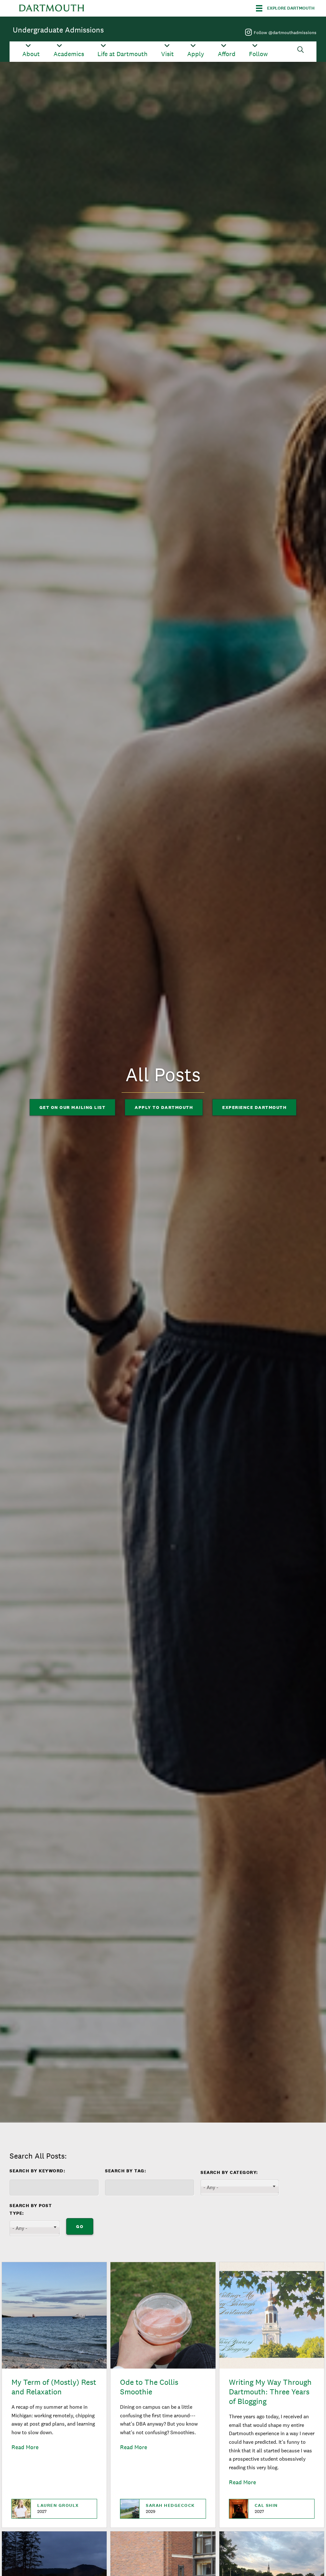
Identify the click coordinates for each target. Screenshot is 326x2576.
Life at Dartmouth (122, 54)
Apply (196, 54)
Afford (227, 54)
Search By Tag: (126, 2171)
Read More (25, 2447)
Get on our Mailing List (73, 1107)
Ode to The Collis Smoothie (149, 2387)
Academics (69, 54)
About (31, 54)
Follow (258, 54)
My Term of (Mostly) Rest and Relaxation (54, 2387)
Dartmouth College (52, 8)
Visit (167, 54)
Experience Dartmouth (254, 1107)
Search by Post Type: (31, 2209)
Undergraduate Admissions (58, 30)
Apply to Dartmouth (164, 1107)
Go (80, 2226)
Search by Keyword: (37, 2171)
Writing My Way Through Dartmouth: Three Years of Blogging (270, 2392)
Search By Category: (229, 2172)
